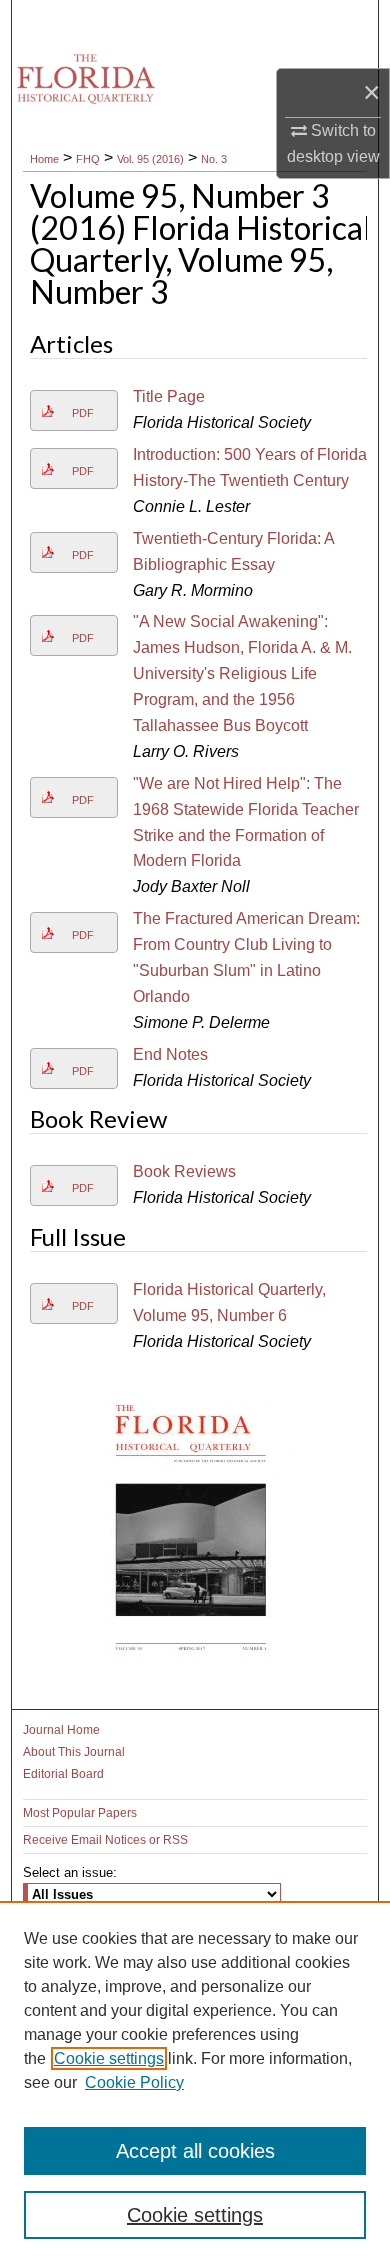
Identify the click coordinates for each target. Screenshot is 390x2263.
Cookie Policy (134, 2082)
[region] (195, 2082)
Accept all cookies (195, 2151)
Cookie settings (109, 2058)
